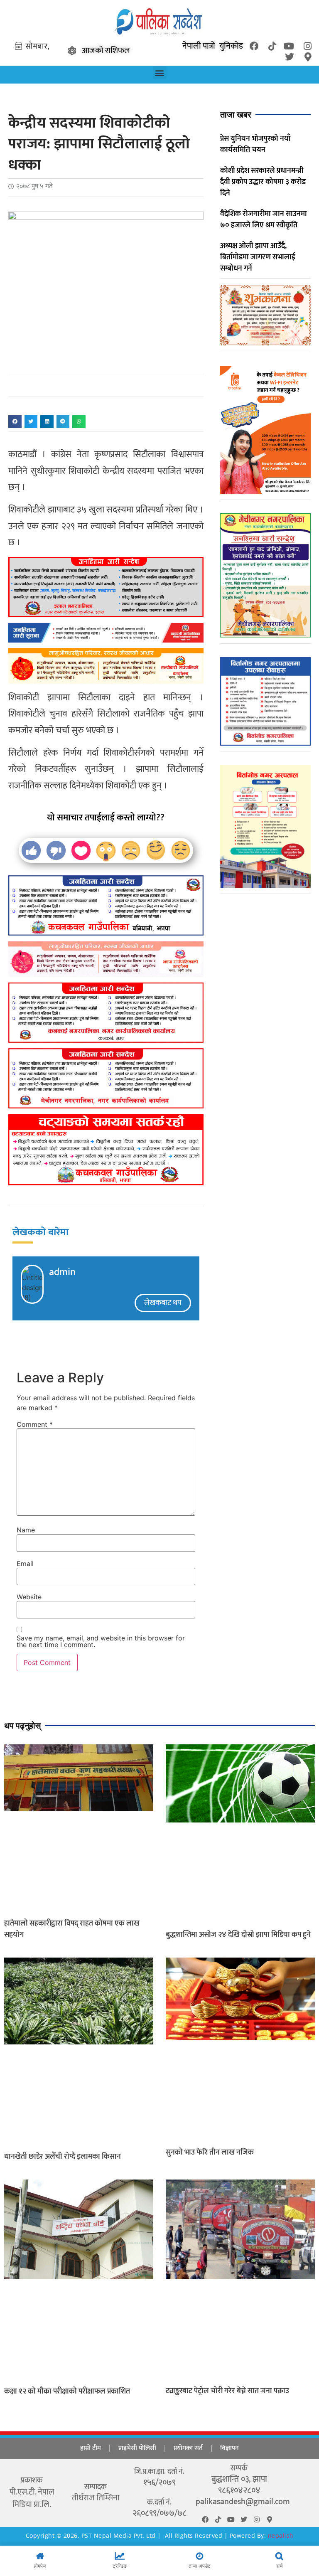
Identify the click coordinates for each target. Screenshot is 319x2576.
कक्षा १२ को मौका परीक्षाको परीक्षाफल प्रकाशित (67, 2391)
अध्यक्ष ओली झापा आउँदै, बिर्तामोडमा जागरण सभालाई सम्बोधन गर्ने (258, 257)
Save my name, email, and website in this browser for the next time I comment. (101, 1641)
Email (25, 1564)
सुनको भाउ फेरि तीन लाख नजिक (210, 2152)
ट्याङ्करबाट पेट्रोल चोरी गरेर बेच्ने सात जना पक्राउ (227, 2391)
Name (26, 1530)
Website (29, 1597)
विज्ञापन (229, 2448)
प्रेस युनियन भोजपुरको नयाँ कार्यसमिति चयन (255, 144)
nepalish (280, 2535)
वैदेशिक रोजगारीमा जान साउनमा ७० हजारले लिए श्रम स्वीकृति (264, 220)
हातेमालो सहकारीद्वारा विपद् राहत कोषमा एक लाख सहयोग (72, 1929)
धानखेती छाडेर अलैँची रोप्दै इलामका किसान (63, 2157)
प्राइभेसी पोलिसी (137, 2448)
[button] (160, 73)
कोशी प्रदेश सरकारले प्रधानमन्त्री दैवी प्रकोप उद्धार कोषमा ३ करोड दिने (263, 182)
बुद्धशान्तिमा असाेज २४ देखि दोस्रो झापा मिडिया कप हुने (238, 1935)
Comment (35, 1424)
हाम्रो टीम (91, 2448)
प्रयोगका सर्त (188, 2448)
